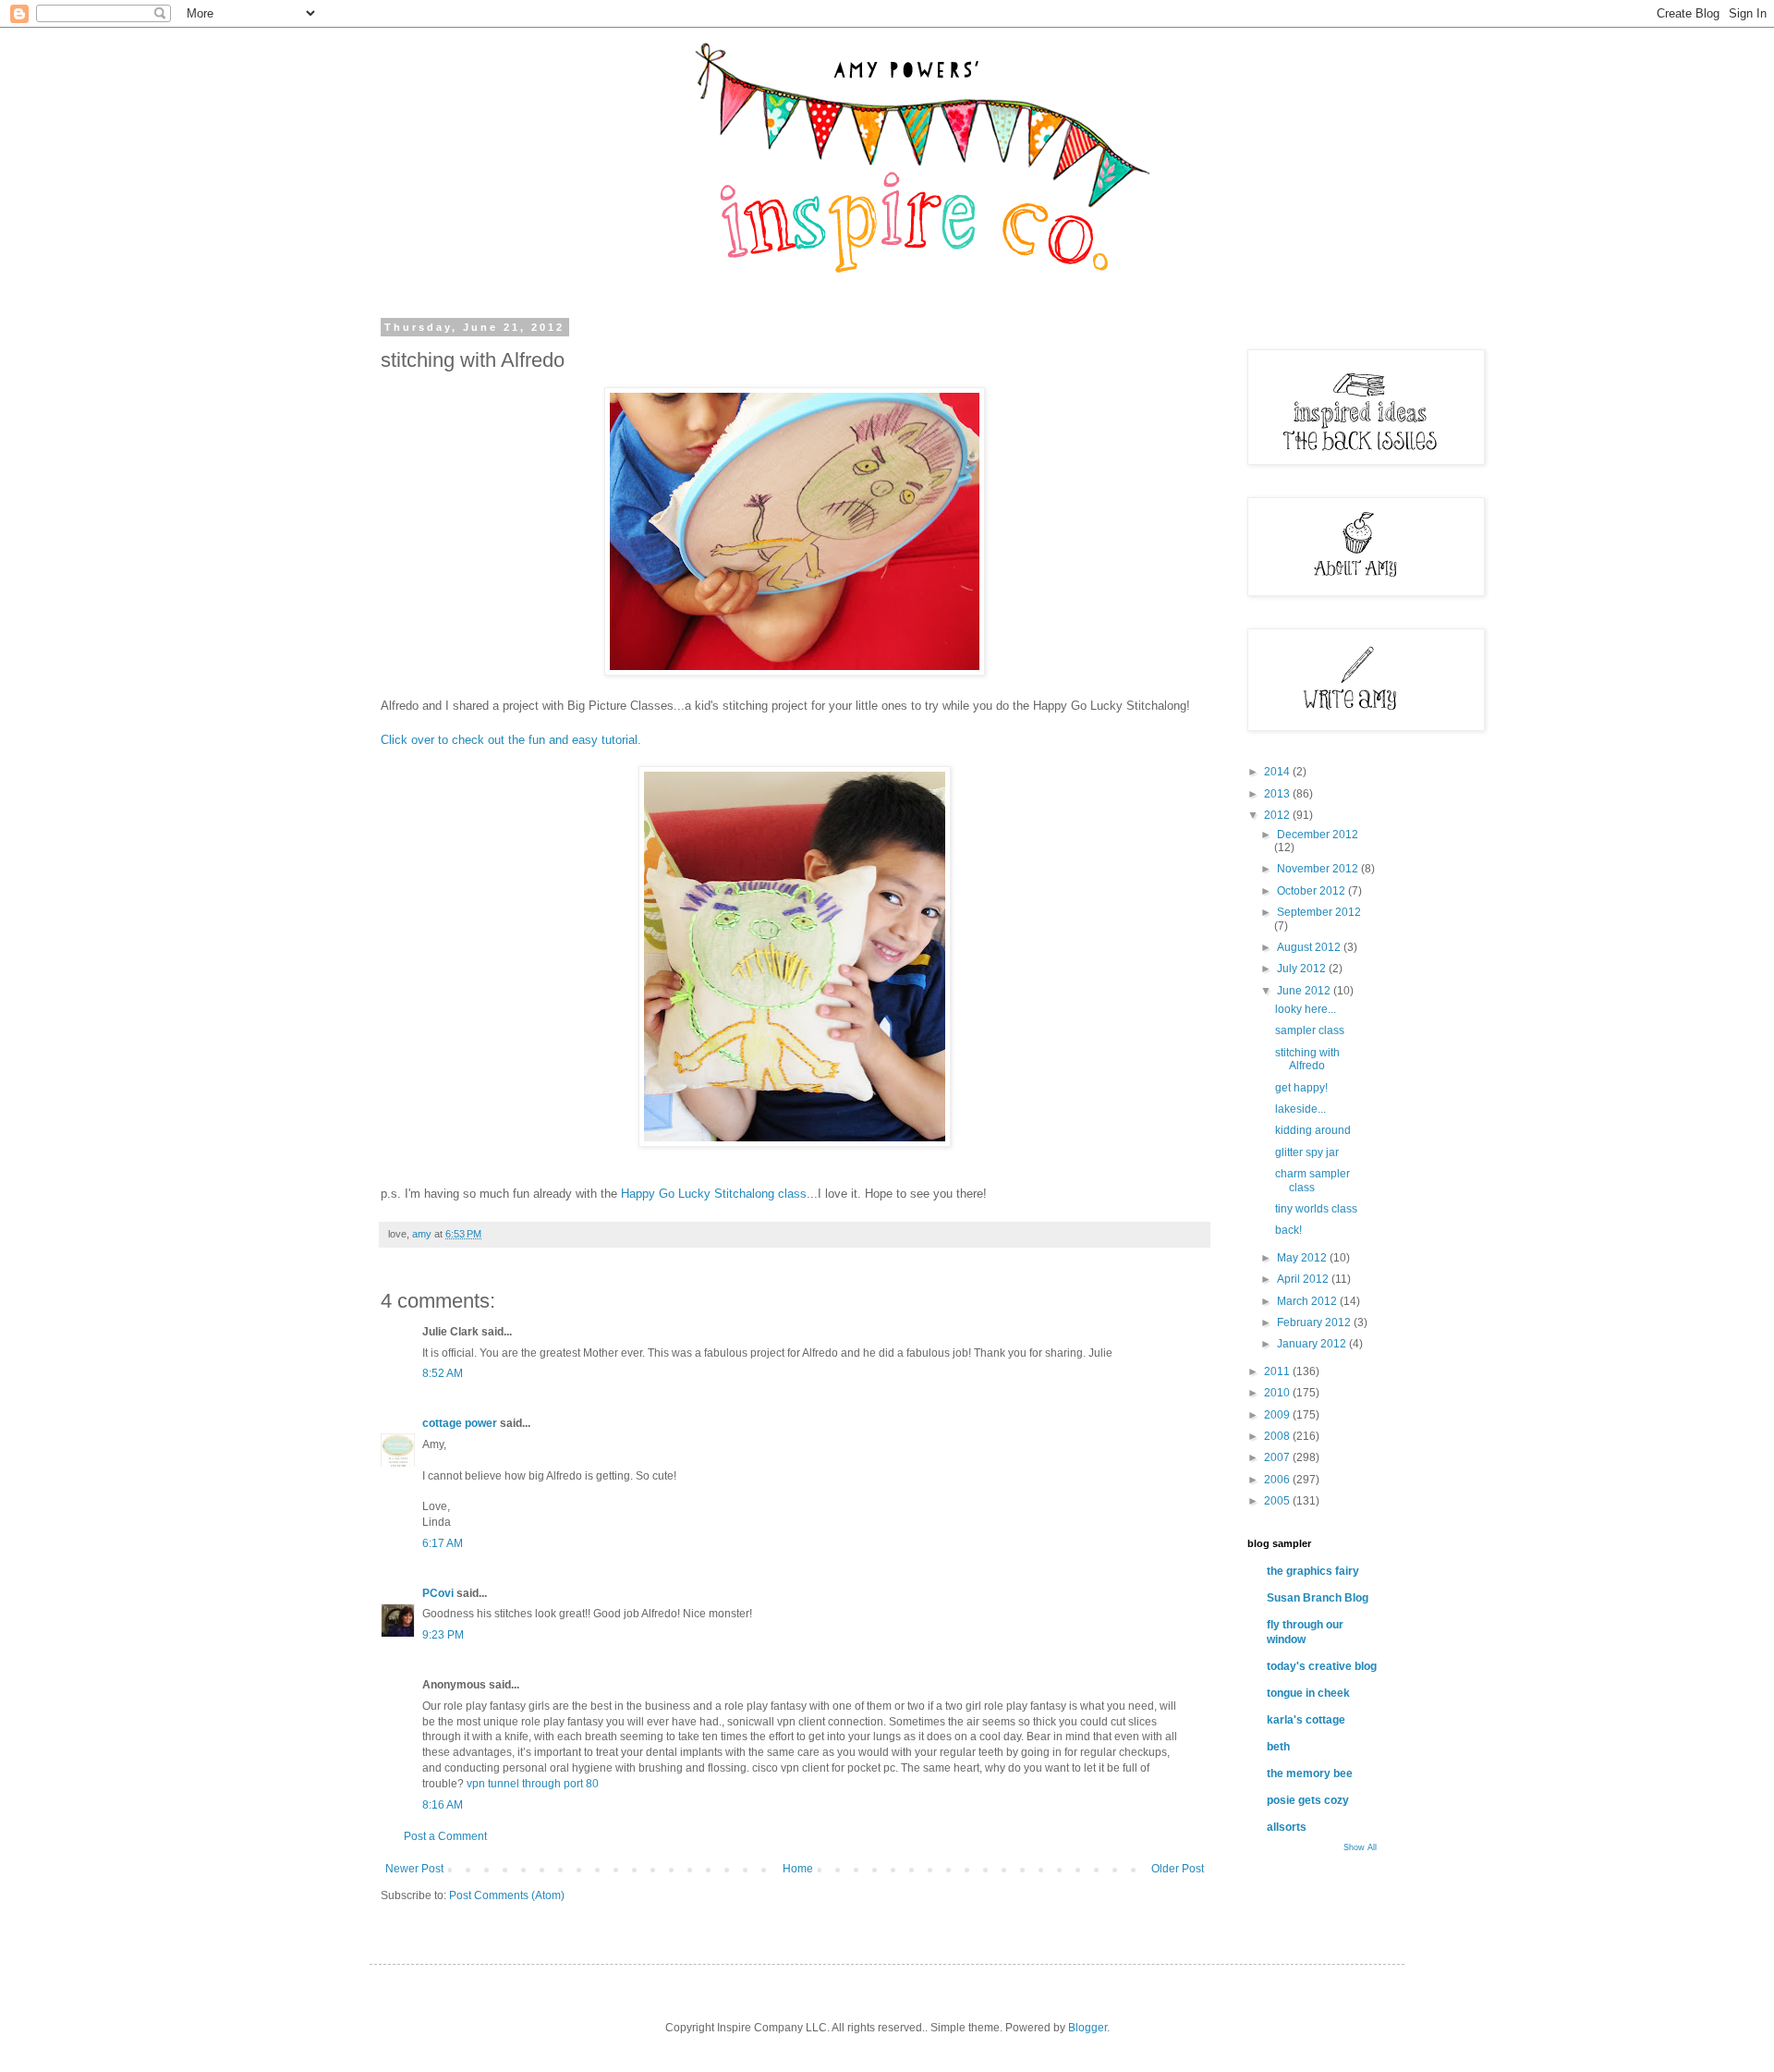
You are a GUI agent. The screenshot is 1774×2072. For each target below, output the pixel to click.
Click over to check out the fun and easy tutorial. (511, 740)
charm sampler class (1312, 1180)
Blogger (1087, 2028)
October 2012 (1312, 891)
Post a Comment (445, 1836)
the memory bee (1310, 1773)
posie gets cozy (1308, 1800)
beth (1278, 1747)
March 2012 (1308, 1301)
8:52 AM (443, 1373)
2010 (1278, 1393)
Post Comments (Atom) (507, 1895)
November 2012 (1319, 869)
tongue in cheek (1308, 1693)
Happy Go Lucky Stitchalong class (714, 1194)
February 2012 (1315, 1322)
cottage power (460, 1423)
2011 (1278, 1371)
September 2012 (1319, 912)
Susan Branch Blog (1318, 1598)
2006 (1278, 1480)
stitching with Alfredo (1307, 1059)
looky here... (1306, 1009)
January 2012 (1313, 1344)
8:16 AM (443, 1805)
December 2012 (1318, 835)
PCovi (439, 1593)
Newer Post (414, 1869)
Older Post (1178, 1869)
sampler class (1310, 1030)
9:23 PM (443, 1635)
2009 (1278, 1415)
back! (1288, 1230)
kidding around (1313, 1130)
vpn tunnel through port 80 (533, 1784)
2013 (1278, 794)
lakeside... (1300, 1109)
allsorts (1287, 1827)
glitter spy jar (1307, 1152)
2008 (1278, 1436)
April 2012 (1304, 1279)
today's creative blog (1322, 1666)
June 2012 (1305, 991)
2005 (1278, 1501)
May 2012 (1303, 1258)
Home (798, 1869)
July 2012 (1303, 969)
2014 (1278, 772)
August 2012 (1310, 947)
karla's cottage (1306, 1720)
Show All (1360, 1847)
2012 (1278, 815)
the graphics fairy (1313, 1571)
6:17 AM (443, 1543)
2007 (1278, 1457)
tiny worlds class (1316, 1209)
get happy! (1301, 1088)
